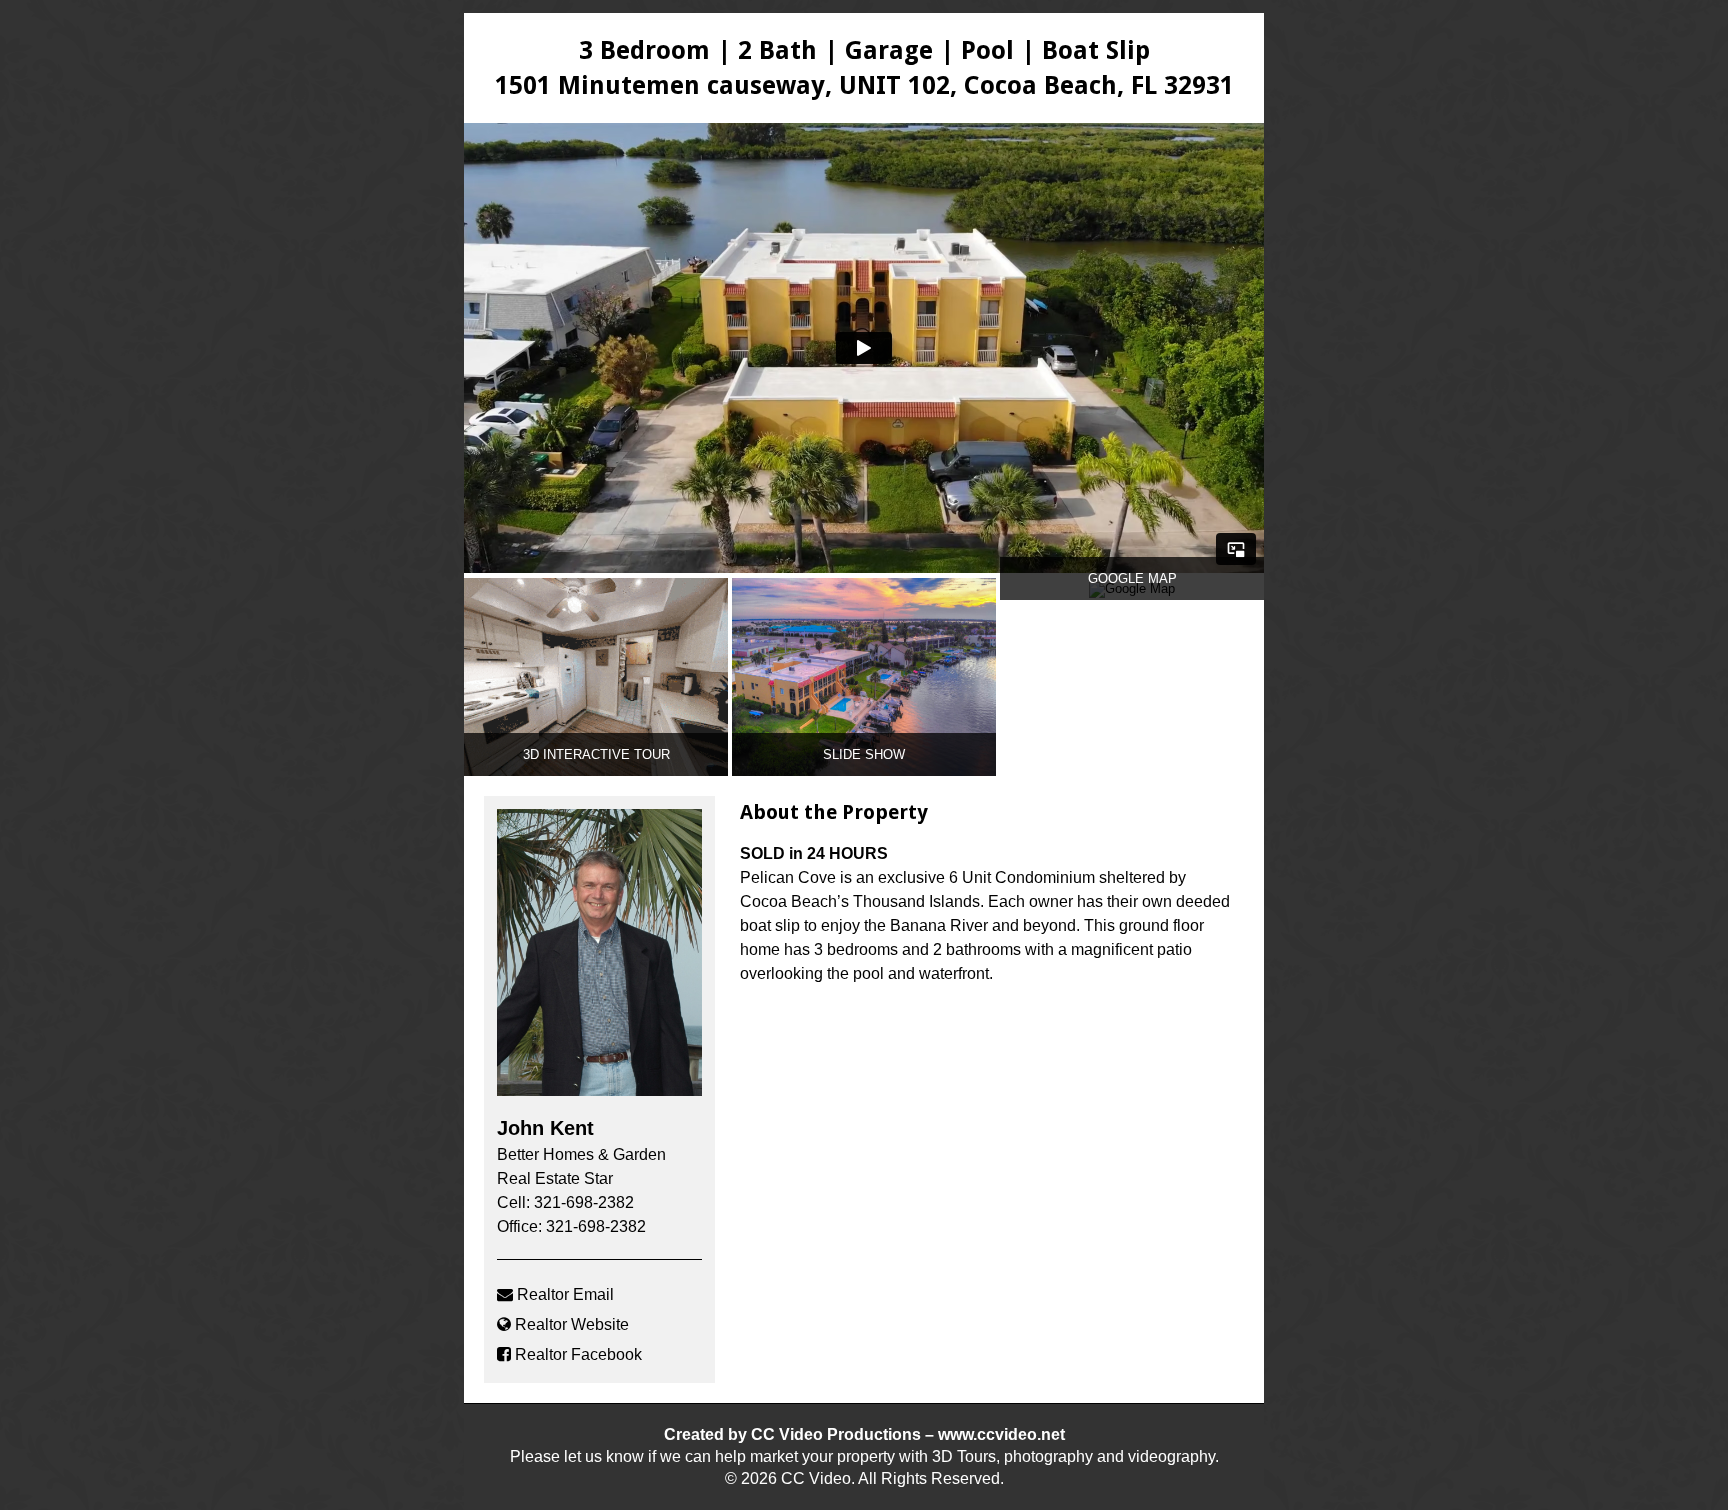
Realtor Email (565, 1294)
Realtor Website (572, 1324)
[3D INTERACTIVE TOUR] (596, 771)
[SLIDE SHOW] (864, 771)
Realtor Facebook (578, 1354)
